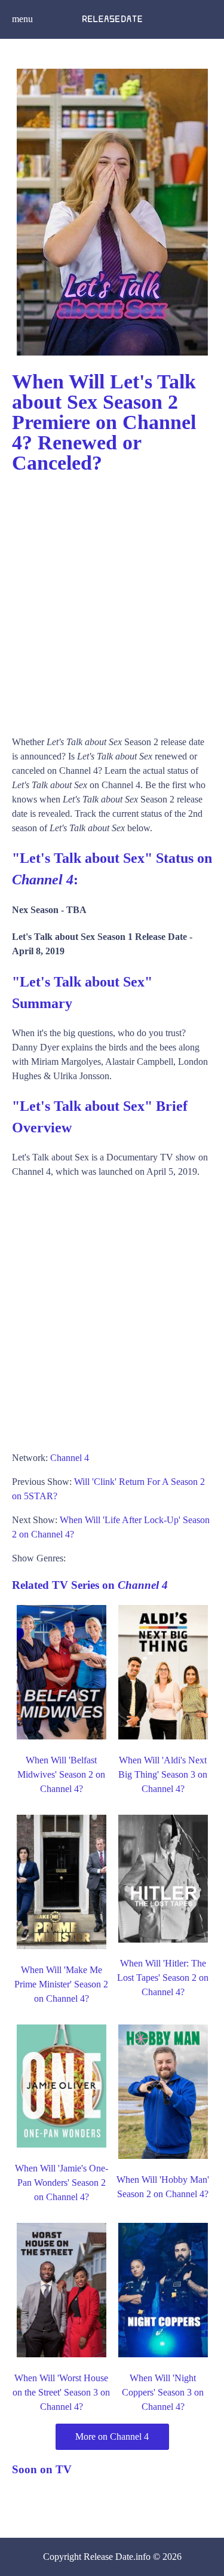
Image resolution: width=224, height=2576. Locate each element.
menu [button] (22, 19)
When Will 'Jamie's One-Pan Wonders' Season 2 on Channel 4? (62, 2183)
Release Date (108, 2557)
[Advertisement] (112, 599)
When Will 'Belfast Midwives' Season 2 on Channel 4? (61, 1774)
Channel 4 (70, 1458)
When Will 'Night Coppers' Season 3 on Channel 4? (163, 2392)
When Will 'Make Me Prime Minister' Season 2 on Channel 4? (61, 1984)
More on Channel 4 (112, 2436)
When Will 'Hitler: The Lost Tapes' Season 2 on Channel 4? (163, 1978)
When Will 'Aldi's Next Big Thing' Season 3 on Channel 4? (163, 1774)
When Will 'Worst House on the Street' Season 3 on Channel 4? (61, 2392)
